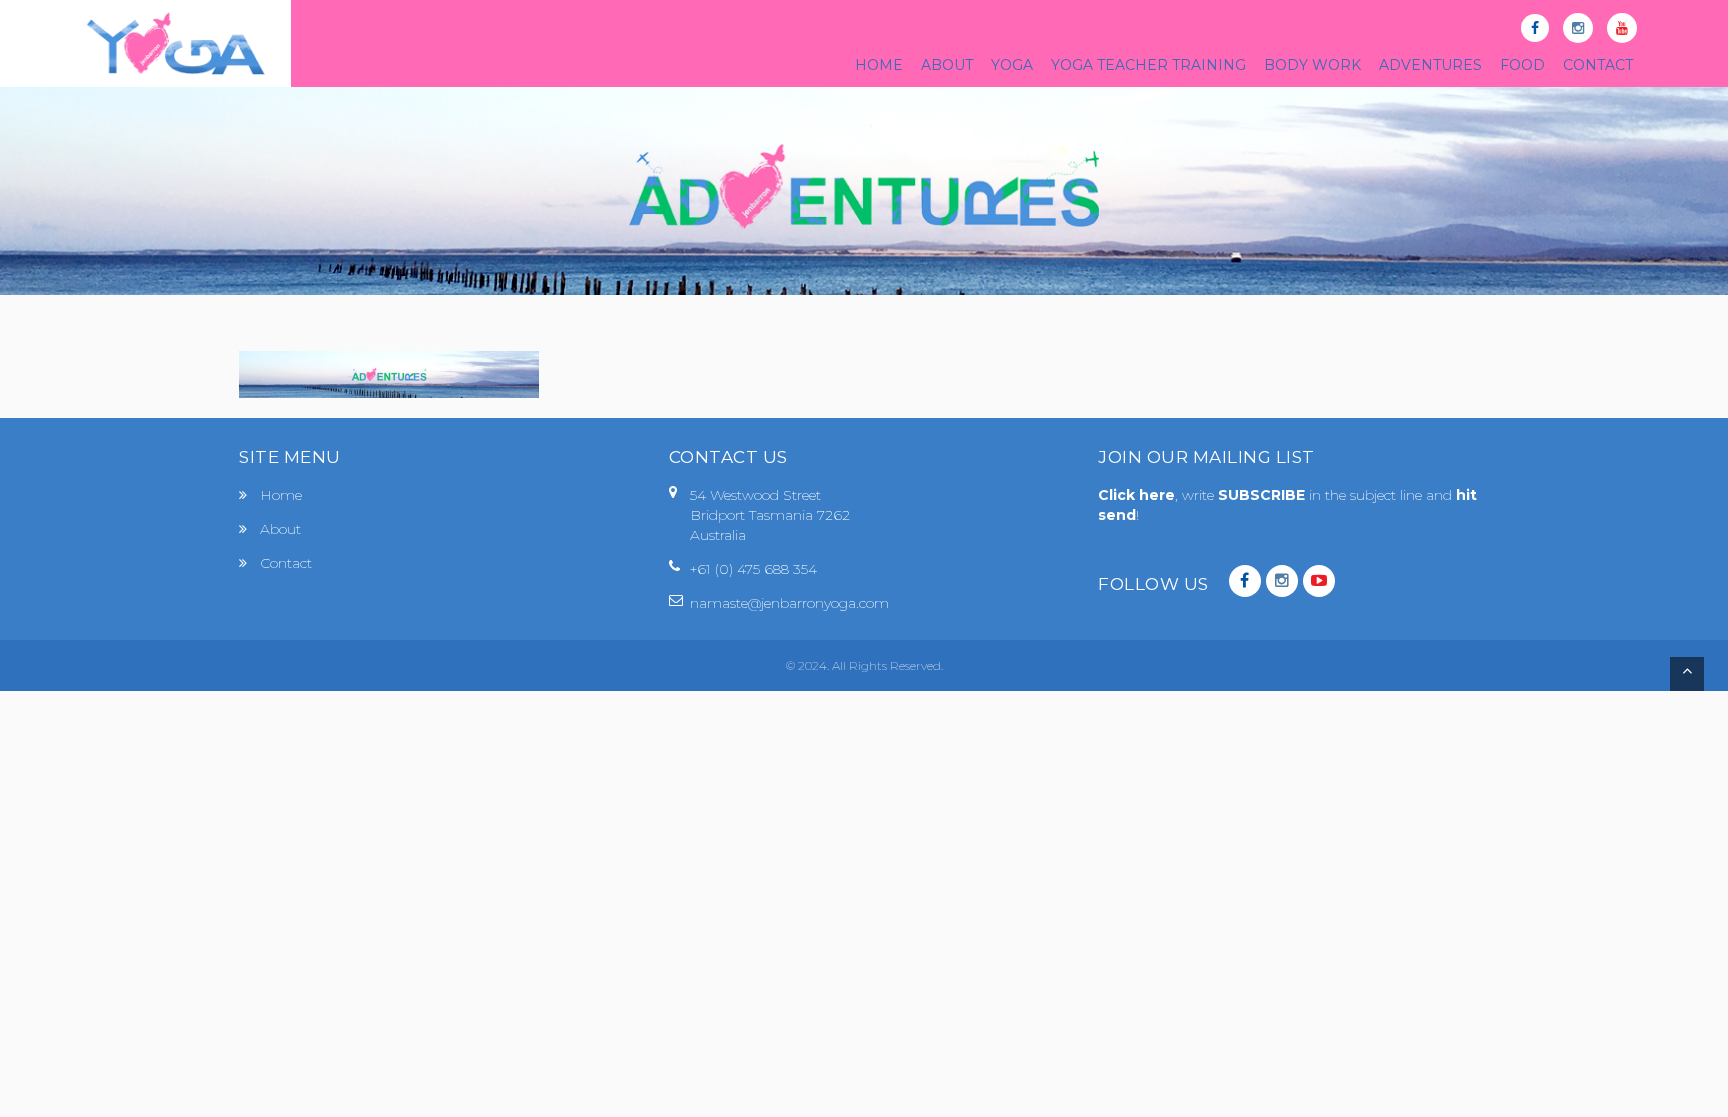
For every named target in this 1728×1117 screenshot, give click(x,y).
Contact (286, 563)
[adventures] (389, 373)
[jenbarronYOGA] (176, 43)
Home (281, 495)
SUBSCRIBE (1263, 495)
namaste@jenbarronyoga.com (789, 603)
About (280, 529)
